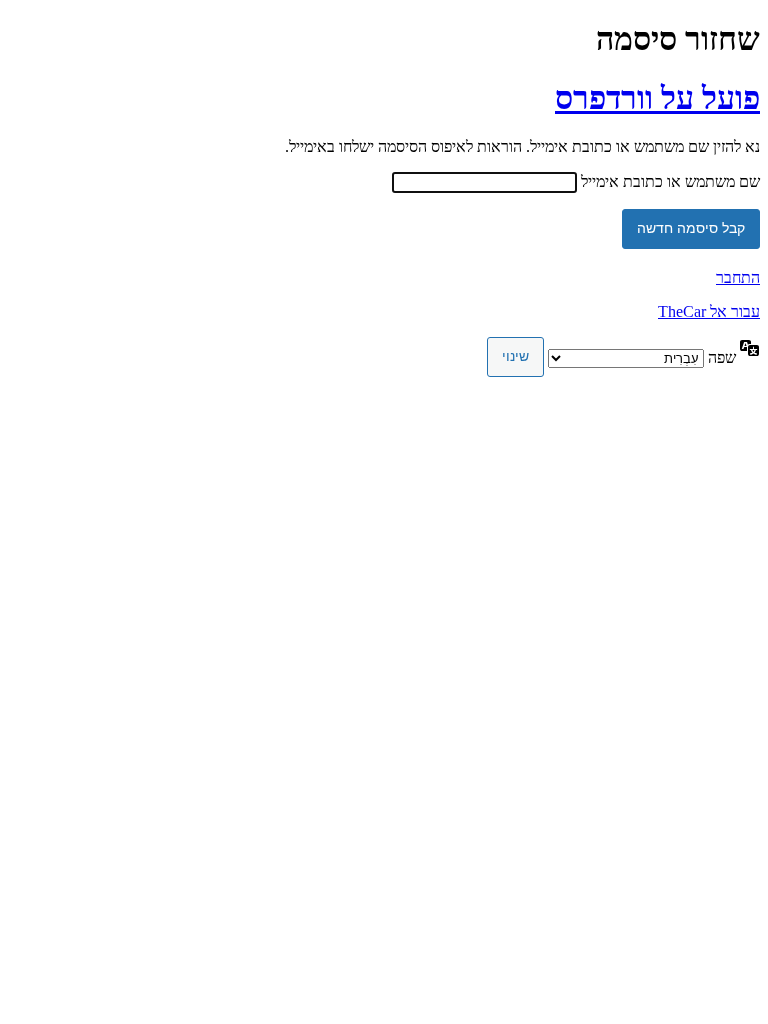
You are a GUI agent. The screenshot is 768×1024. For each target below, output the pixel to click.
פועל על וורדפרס (657, 98)
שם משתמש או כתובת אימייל (670, 181)
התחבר (738, 277)
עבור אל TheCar (709, 311)
